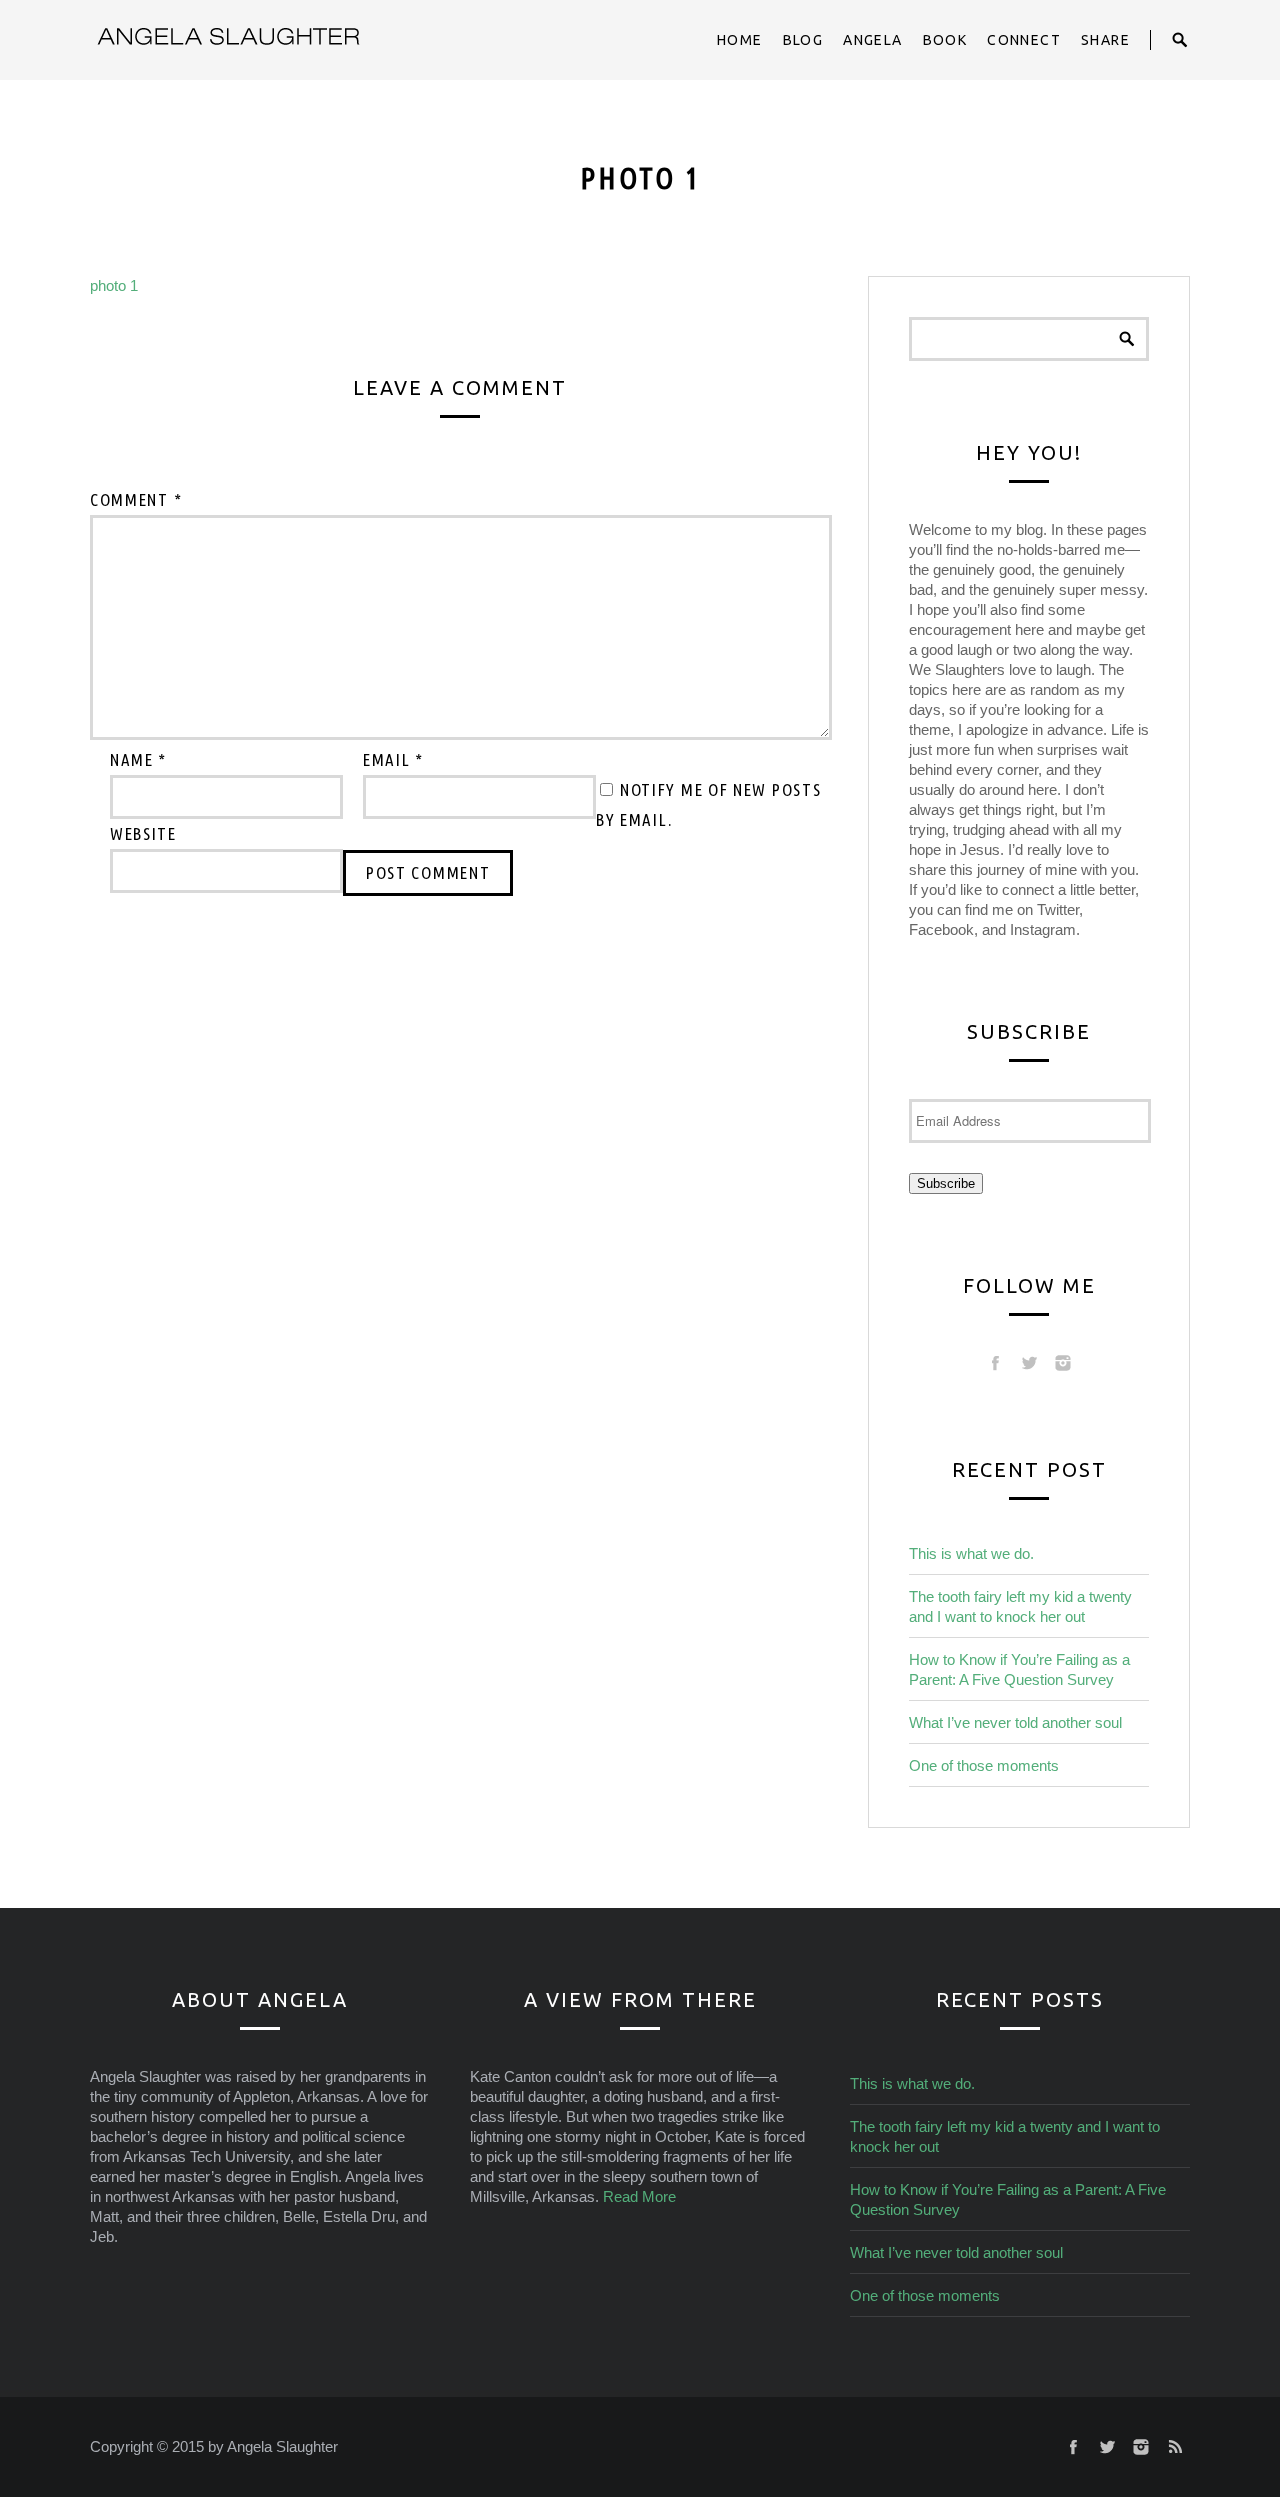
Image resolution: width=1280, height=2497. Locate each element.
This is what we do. (971, 1553)
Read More (639, 2196)
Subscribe (946, 1183)
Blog (803, 40)
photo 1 (114, 285)
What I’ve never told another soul (1015, 1722)
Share (1105, 40)
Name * (138, 759)
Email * (393, 759)
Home (740, 40)
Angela (872, 40)
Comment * (136, 499)
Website (143, 833)
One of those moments (984, 1765)
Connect (1024, 40)
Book (945, 40)
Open (1180, 40)
